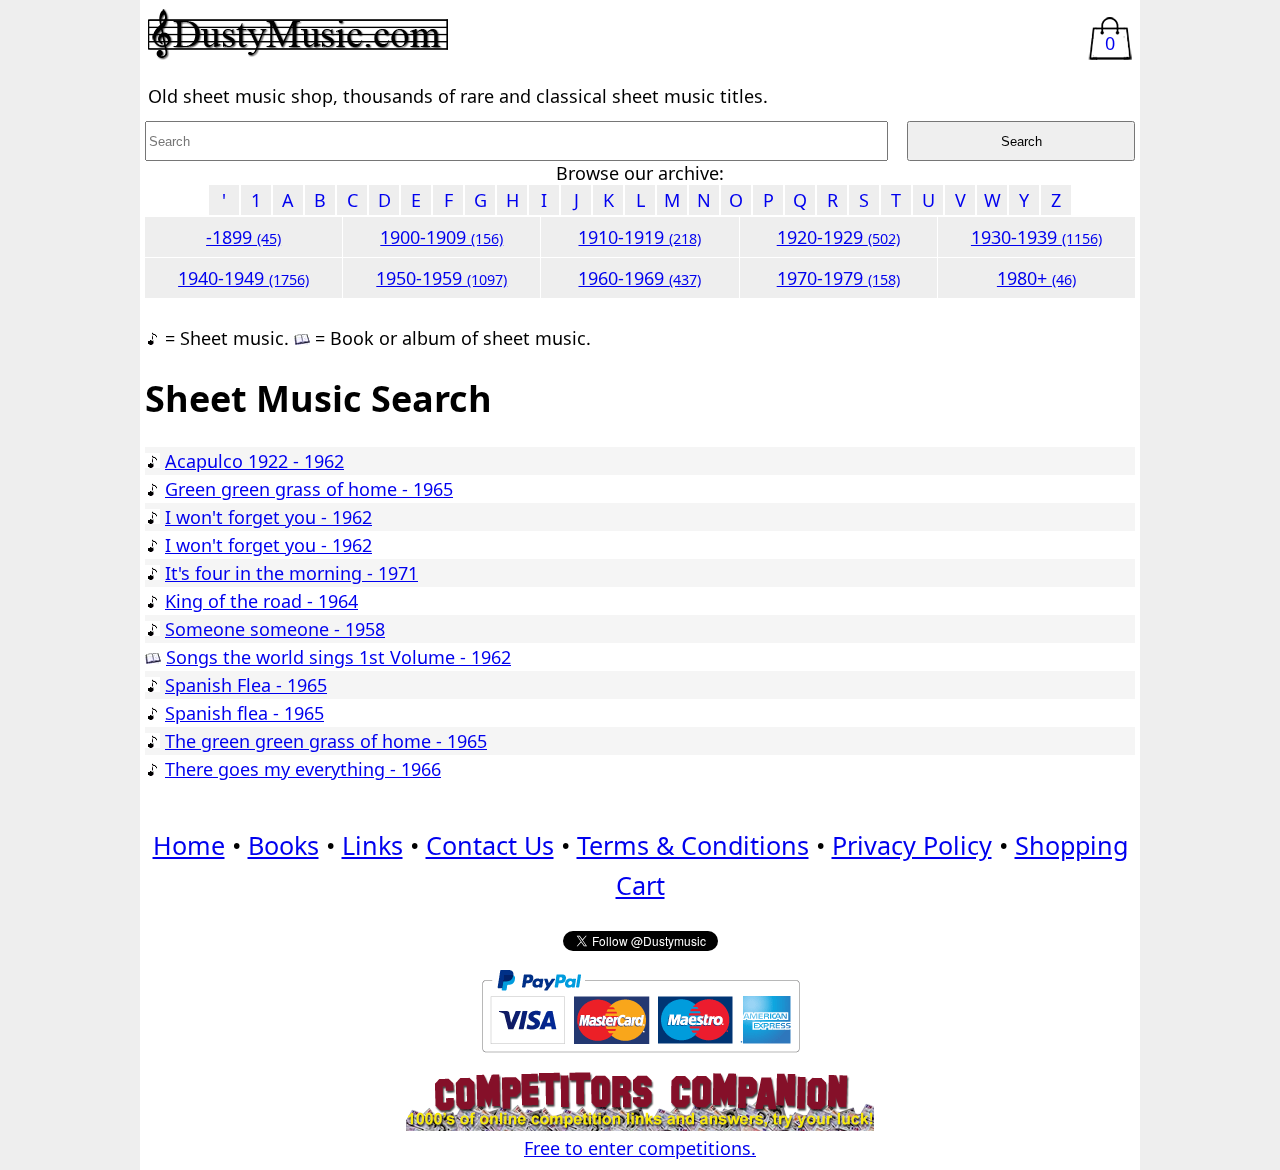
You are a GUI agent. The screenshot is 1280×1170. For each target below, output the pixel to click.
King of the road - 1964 (261, 601)
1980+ (1036, 278)
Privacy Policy (912, 845)
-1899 (243, 237)
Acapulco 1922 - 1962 (254, 461)
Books (283, 845)
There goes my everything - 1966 (303, 769)
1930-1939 (1036, 237)
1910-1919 (639, 237)
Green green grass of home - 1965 (309, 489)
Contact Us (490, 845)
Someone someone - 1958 (275, 629)
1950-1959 (441, 278)
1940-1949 (243, 278)
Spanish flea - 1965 (244, 713)
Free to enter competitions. (640, 1148)
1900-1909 (441, 237)
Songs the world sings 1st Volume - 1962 (338, 657)
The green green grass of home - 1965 (326, 741)
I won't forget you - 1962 (268, 517)
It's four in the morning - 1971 (291, 573)
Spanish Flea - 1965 (246, 685)
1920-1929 (838, 237)
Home (189, 845)
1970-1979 (838, 278)
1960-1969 (639, 278)
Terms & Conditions (693, 845)
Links (372, 845)
